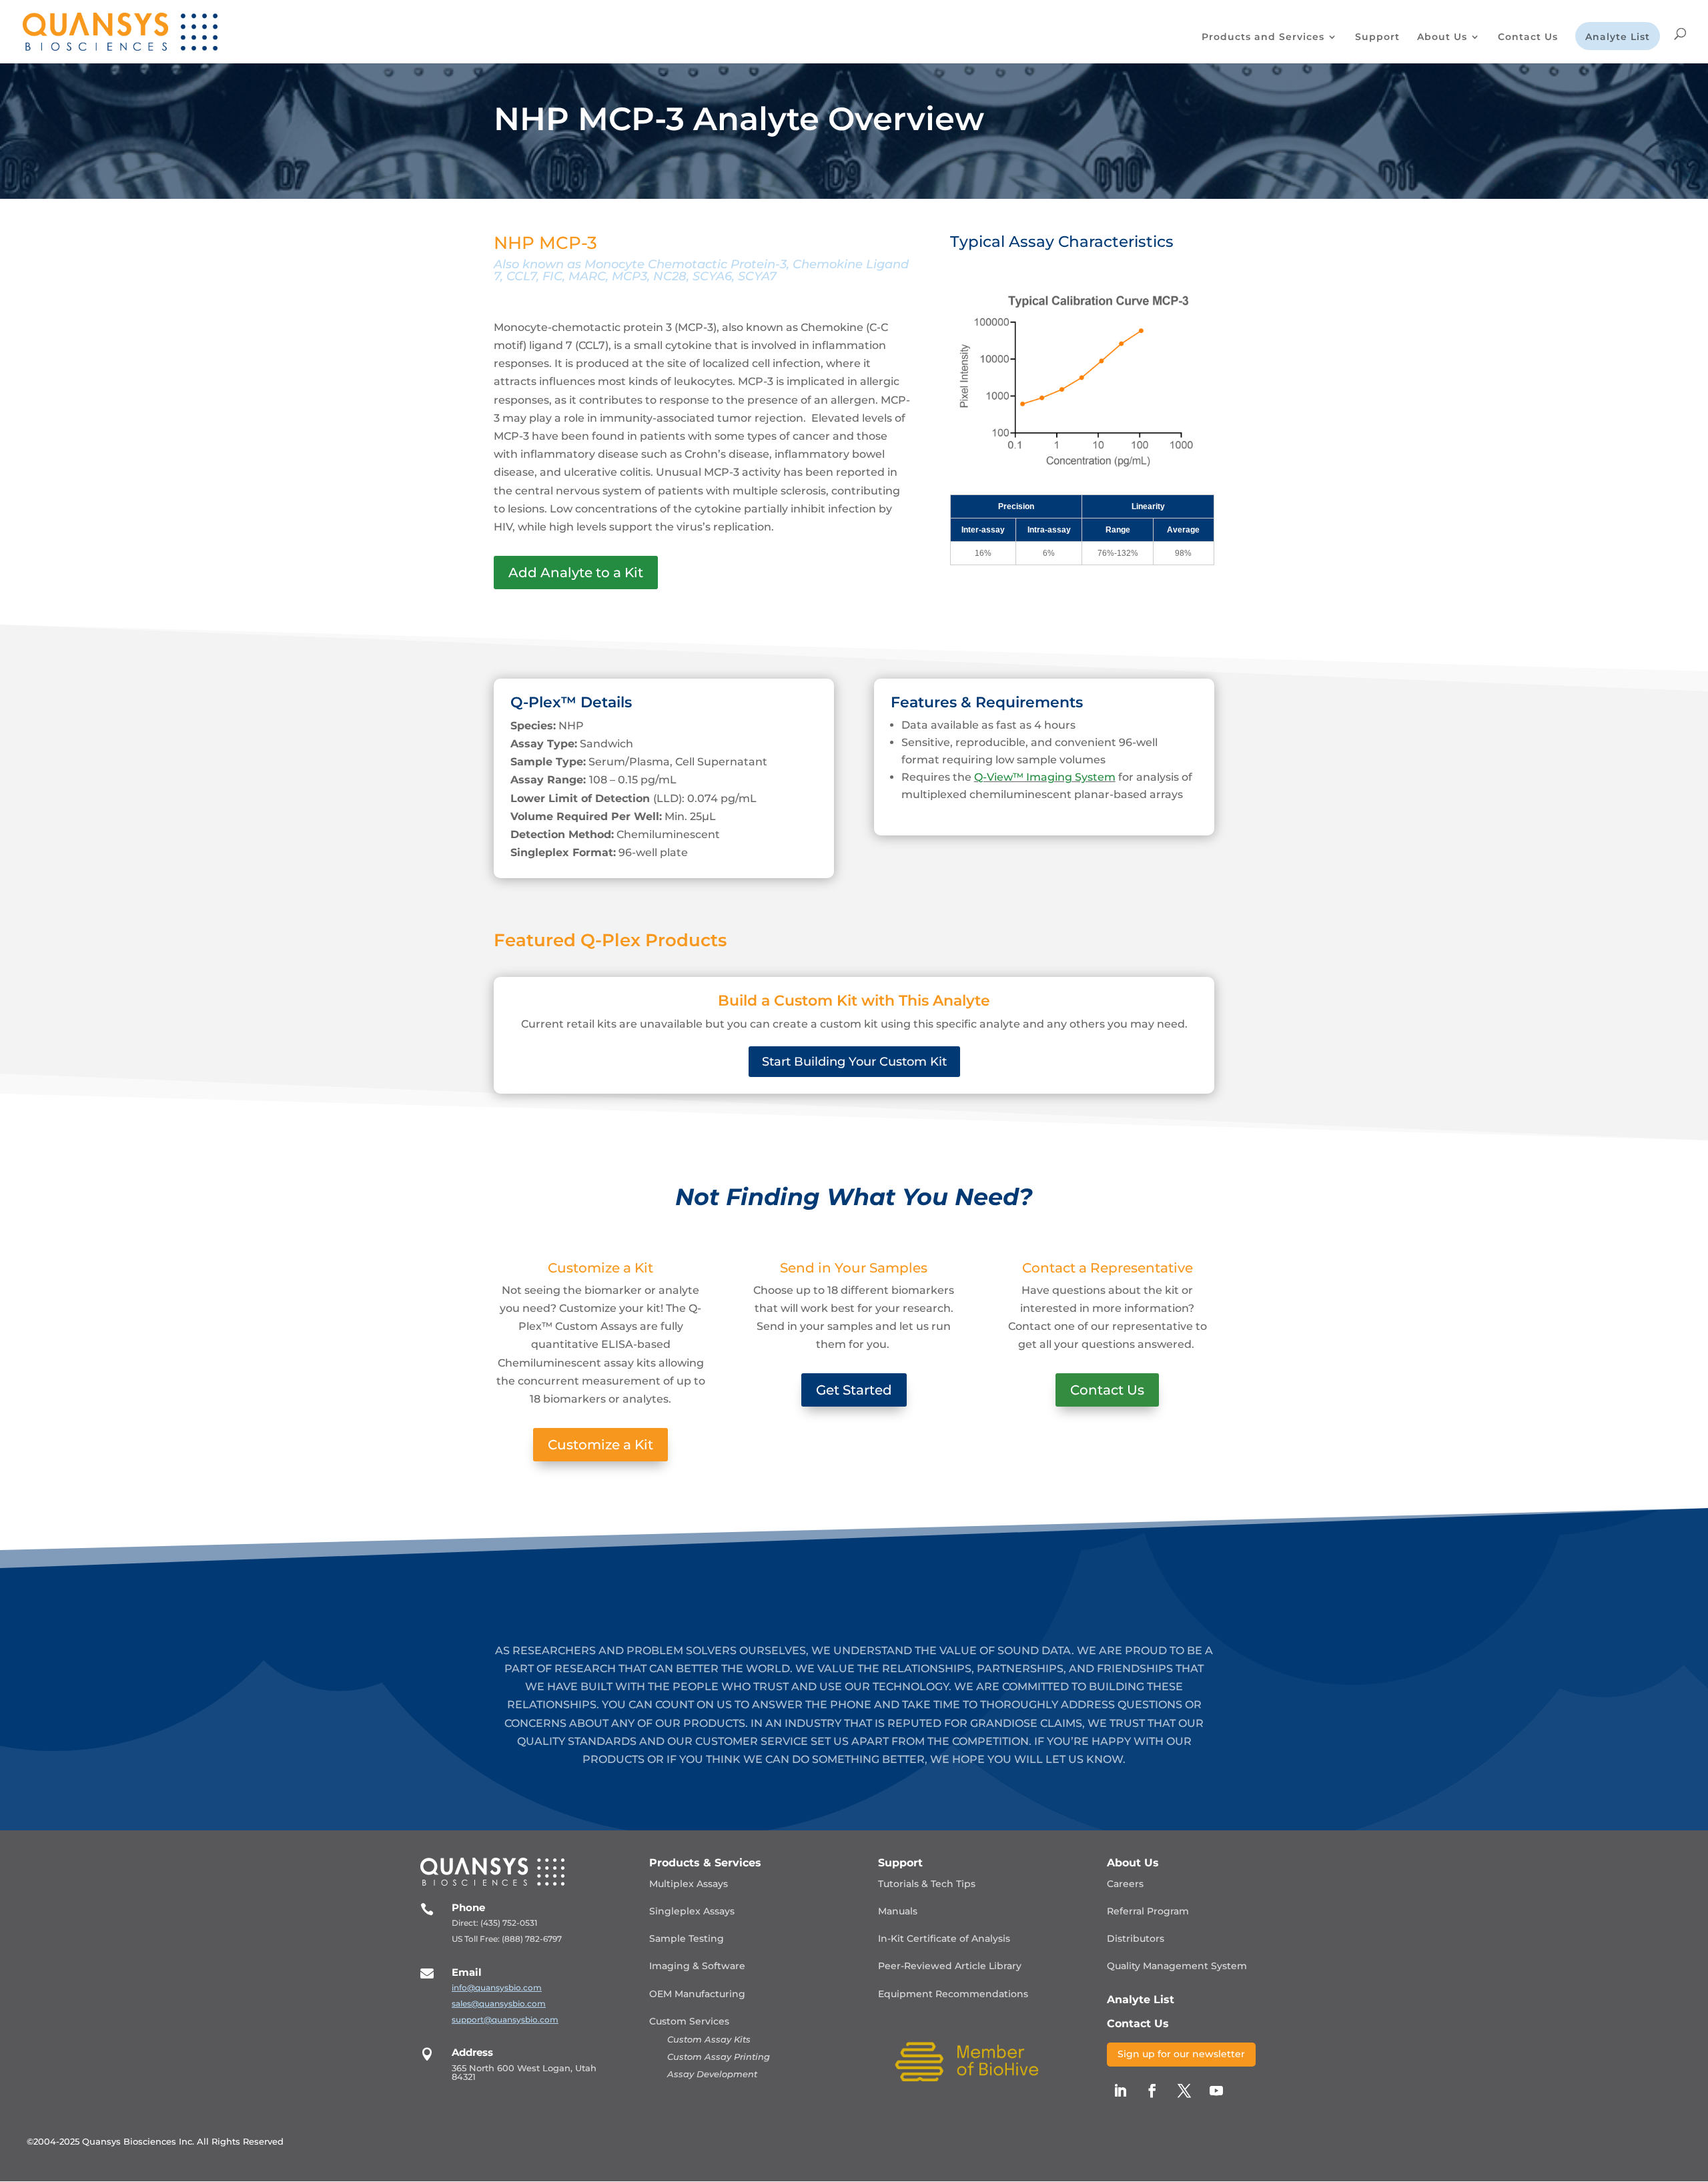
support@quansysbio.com (505, 2020)
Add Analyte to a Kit (576, 573)
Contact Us (1528, 37)
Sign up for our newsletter (1181, 2054)
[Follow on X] (1184, 2091)
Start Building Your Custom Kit (854, 1062)
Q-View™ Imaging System (1045, 777)
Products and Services (1263, 37)
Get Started (854, 1390)
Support (1377, 37)
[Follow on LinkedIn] (1120, 2091)
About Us (1442, 37)
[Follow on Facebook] (1152, 2091)
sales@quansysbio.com (499, 2004)
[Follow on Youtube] (1216, 2091)
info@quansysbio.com (497, 1987)
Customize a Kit (600, 1445)
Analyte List (1618, 37)
